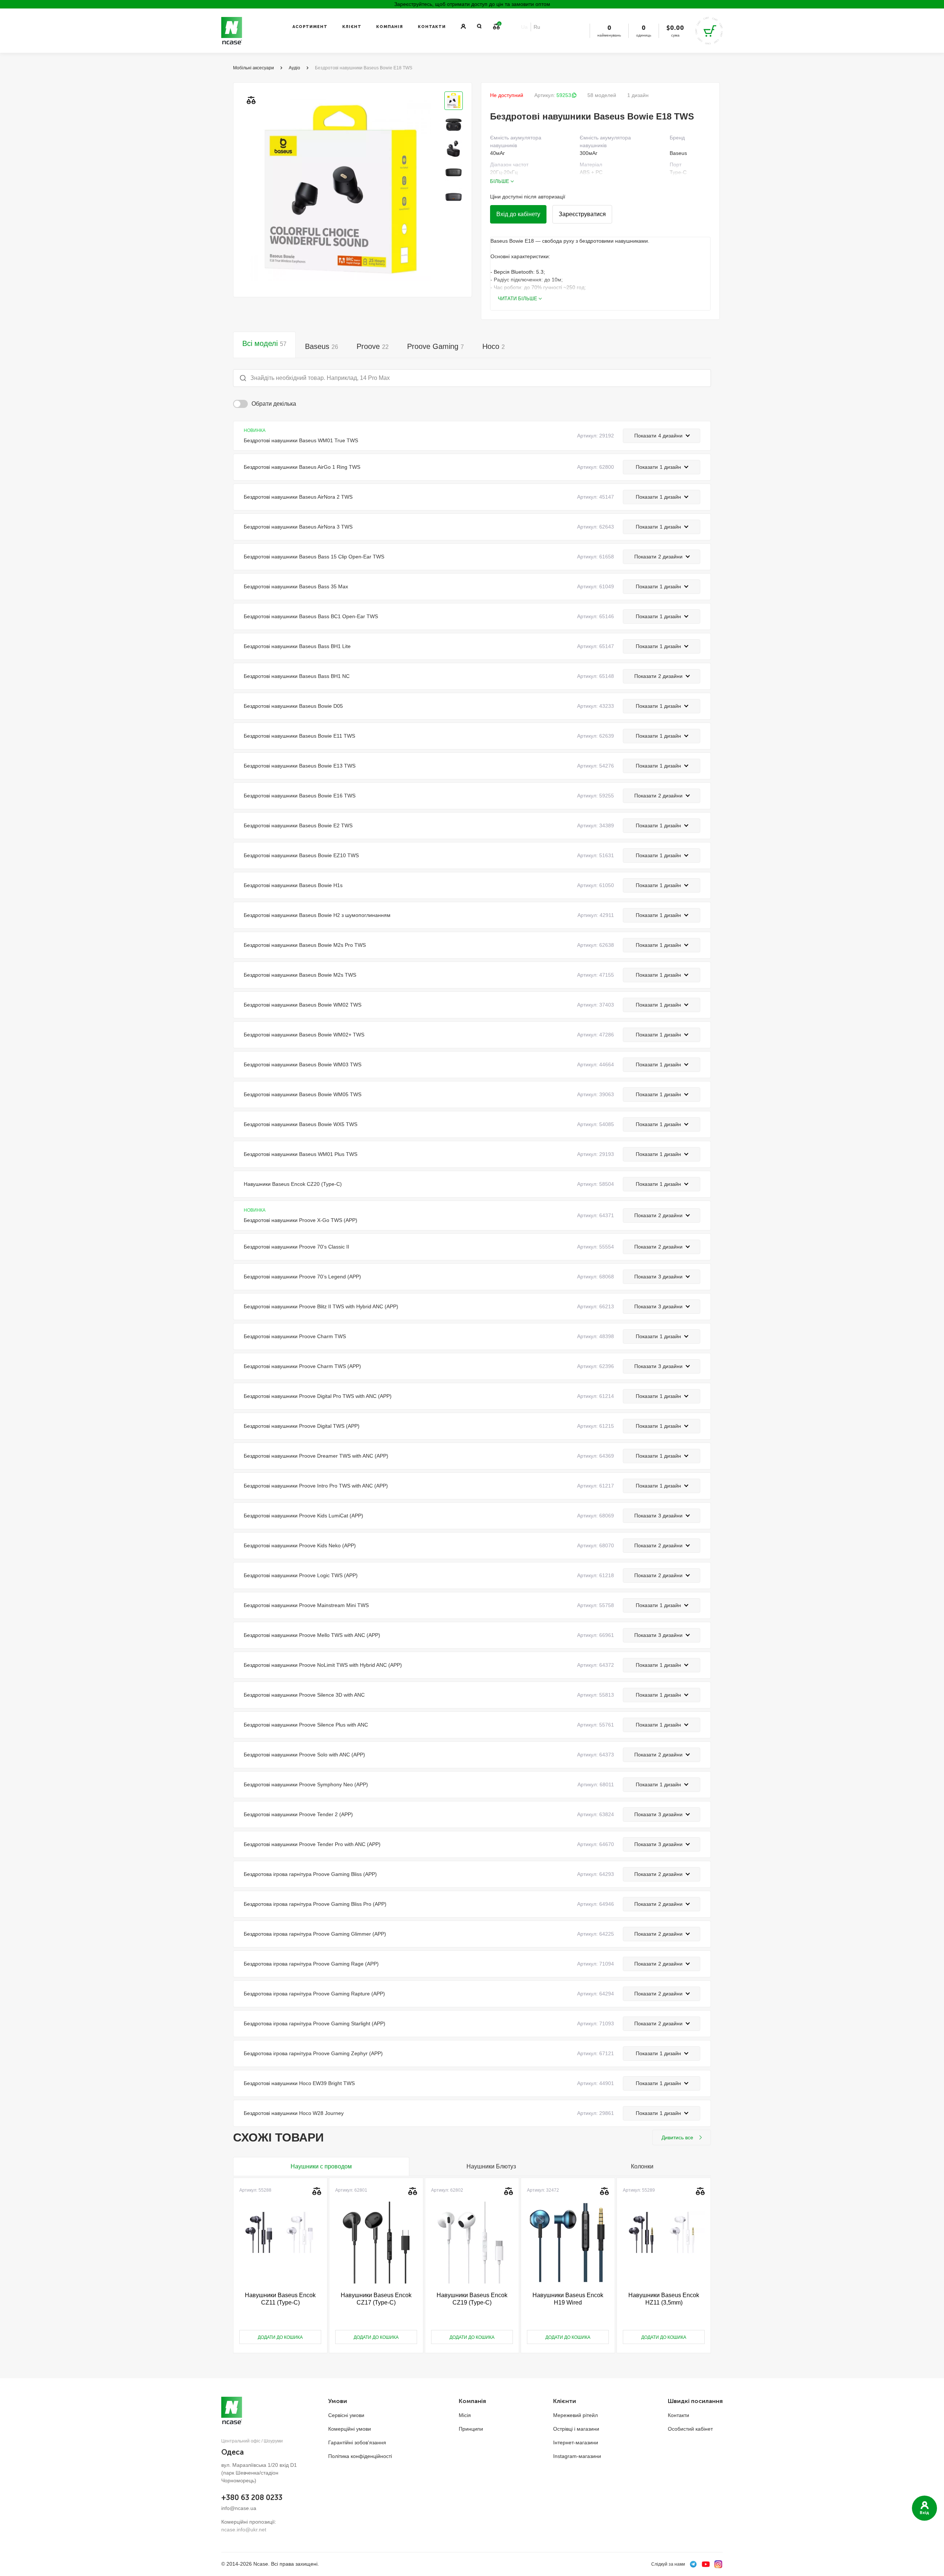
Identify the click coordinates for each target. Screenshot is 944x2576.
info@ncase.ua (239, 2508)
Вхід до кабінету (518, 214)
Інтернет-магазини (576, 2442)
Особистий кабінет (690, 2429)
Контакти (432, 27)
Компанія (390, 27)
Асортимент (310, 27)
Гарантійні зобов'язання (357, 2442)
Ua (524, 27)
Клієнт (352, 27)
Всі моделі (264, 343)
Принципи (471, 2429)
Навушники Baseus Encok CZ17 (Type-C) (376, 2299)
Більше (500, 181)
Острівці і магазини (576, 2429)
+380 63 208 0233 (252, 2497)
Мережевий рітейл (575, 2415)
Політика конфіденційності (360, 2456)
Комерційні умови (350, 2429)
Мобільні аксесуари (254, 68)
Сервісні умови (346, 2415)
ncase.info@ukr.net (244, 2530)
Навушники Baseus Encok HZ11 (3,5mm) (664, 2299)
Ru (537, 27)
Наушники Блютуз (491, 2166)
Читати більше (518, 299)
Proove (373, 346)
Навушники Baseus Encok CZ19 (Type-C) (472, 2299)
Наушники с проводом (321, 2166)
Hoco (494, 346)
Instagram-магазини (577, 2456)
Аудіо (294, 68)
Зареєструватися (582, 214)
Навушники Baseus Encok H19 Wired (568, 2299)
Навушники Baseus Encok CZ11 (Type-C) (280, 2299)
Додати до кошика (280, 2337)
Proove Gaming (435, 346)
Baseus (322, 346)
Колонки (642, 2166)
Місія (465, 2415)
